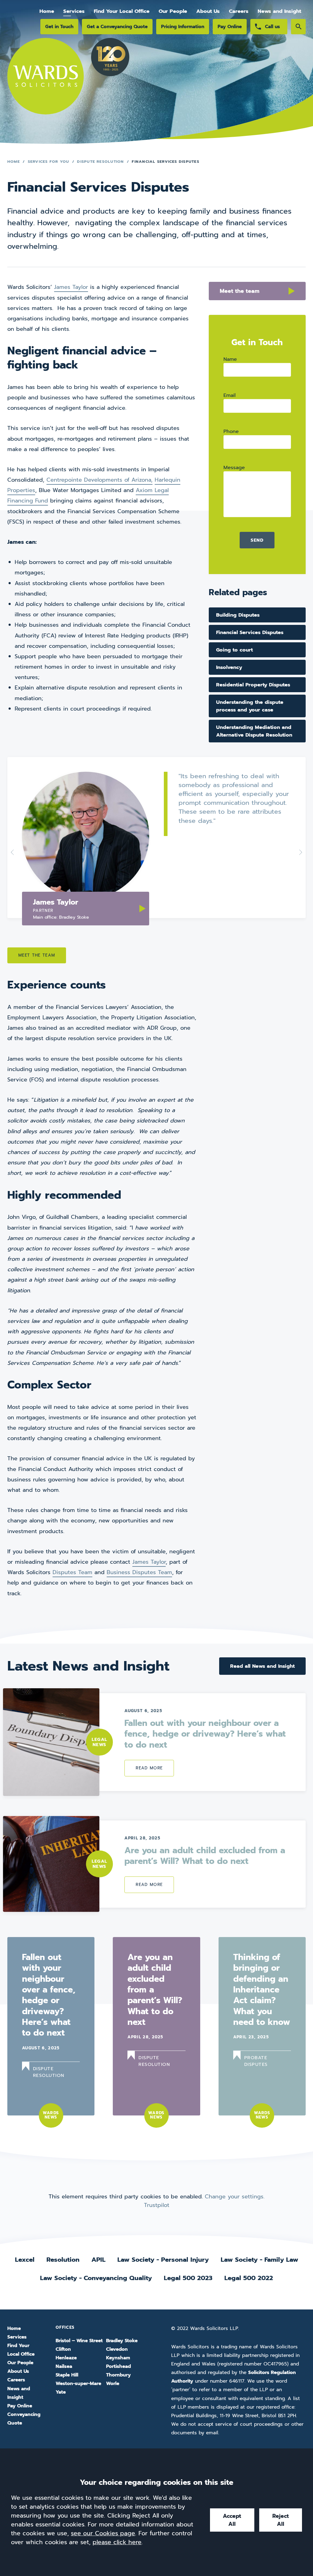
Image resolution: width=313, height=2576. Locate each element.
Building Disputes (238, 615)
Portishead (118, 2366)
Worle (113, 2384)
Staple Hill (67, 2375)
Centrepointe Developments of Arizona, (99, 480)
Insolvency (229, 667)
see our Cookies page (103, 2533)
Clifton (63, 2349)
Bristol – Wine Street (79, 2341)
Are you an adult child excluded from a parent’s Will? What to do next (205, 1856)
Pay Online (230, 26)
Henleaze (66, 2358)
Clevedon (117, 2349)
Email (230, 395)
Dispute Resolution (100, 161)
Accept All (232, 2520)
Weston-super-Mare (78, 2384)
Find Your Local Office (122, 11)
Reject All (281, 2520)
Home (47, 11)
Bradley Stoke (122, 2341)
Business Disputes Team (139, 1572)
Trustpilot (157, 2205)
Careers (239, 11)
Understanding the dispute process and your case (250, 706)
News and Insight (279, 11)
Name (230, 359)
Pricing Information (183, 26)
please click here (117, 2542)
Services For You (49, 161)
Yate (61, 2392)
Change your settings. (235, 2197)
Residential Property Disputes (253, 685)
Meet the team (240, 291)
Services (74, 11)
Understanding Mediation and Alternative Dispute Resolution (254, 731)
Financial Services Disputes (250, 632)
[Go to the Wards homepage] (46, 84)
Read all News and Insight (262, 1666)
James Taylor (71, 287)
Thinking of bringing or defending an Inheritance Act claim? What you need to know (262, 1990)
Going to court (234, 650)
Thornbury (118, 2375)
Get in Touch (59, 26)
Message (234, 467)
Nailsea (64, 2366)
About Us (208, 11)
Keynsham (118, 2358)
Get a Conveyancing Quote (117, 26)
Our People (173, 11)
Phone (231, 431)
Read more (149, 1768)
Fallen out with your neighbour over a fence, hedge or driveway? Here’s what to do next (205, 1734)
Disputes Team (72, 1572)
